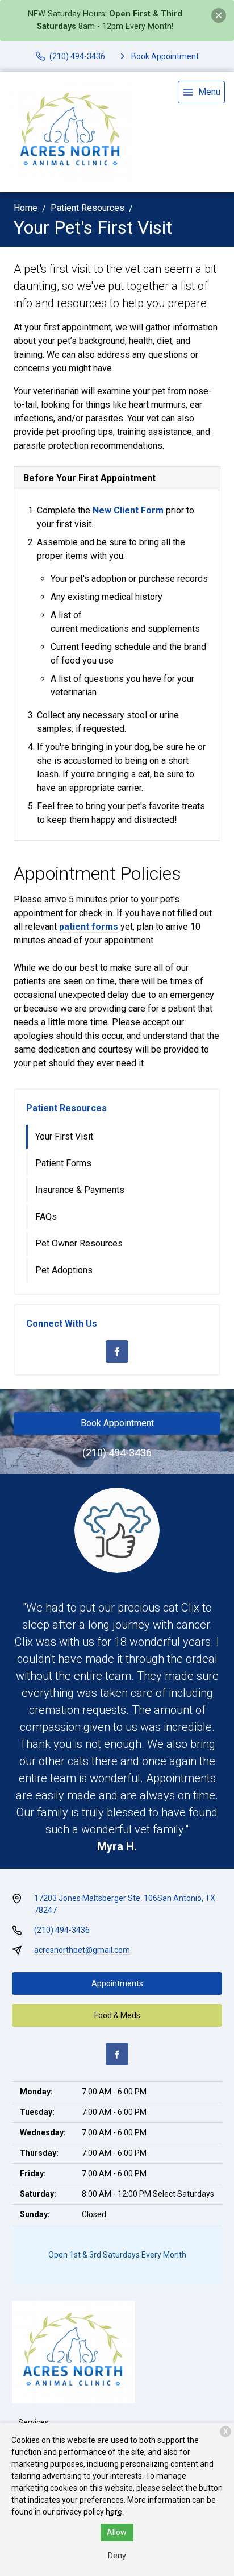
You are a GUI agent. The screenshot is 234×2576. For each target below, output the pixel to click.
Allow (117, 2532)
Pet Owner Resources (79, 1243)
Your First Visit (64, 1136)
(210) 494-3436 (117, 1453)
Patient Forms (63, 1163)
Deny (117, 2556)
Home (26, 208)
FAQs (46, 1217)
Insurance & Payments (80, 1190)
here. (115, 2512)
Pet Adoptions (64, 1270)
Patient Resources (87, 208)
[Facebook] (117, 1352)
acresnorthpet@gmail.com (82, 1950)
